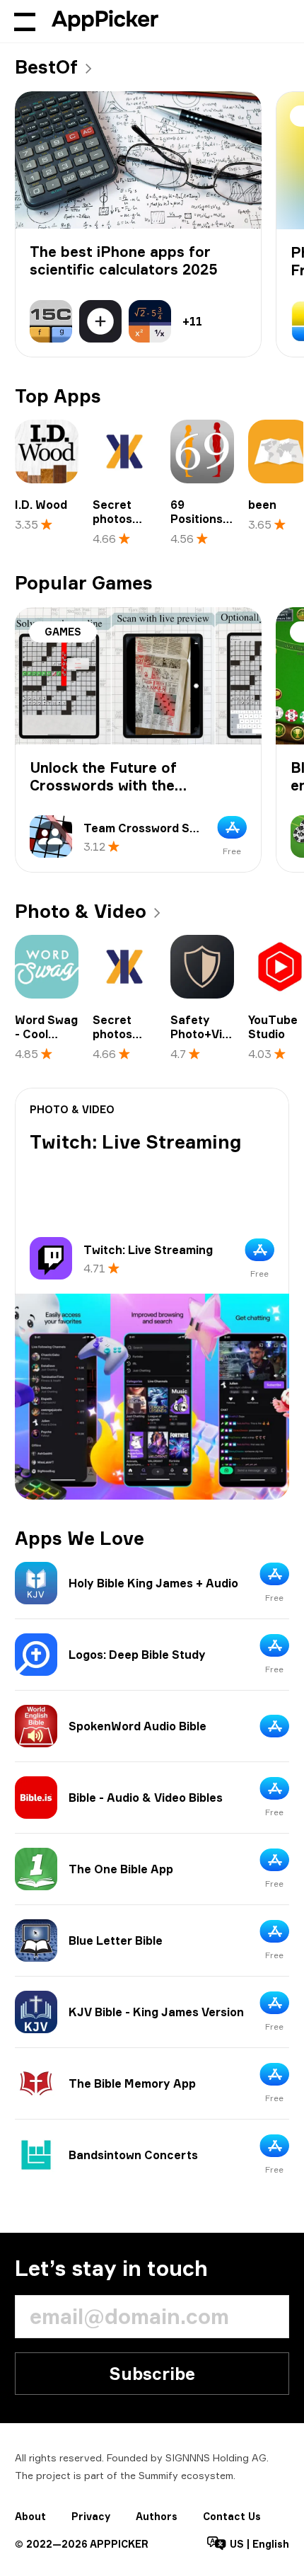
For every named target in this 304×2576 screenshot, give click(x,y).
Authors (157, 2516)
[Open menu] (25, 21)
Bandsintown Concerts (133, 2155)
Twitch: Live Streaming (136, 1142)
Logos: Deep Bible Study (137, 1655)
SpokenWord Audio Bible (138, 1726)
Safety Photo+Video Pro (207, 1034)
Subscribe (152, 2374)
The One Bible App (121, 1869)
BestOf (46, 67)
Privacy (91, 2516)
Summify (158, 2475)
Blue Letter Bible (116, 1940)
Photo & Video (81, 911)
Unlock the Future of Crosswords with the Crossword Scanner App (115, 785)
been (262, 505)
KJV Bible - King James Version (156, 2012)
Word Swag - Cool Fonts (46, 1034)
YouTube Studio (273, 1027)
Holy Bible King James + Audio (153, 1583)
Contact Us (232, 2516)
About (30, 2516)
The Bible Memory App (132, 2083)
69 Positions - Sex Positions (200, 526)
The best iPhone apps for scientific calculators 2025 (124, 260)
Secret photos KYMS (112, 519)
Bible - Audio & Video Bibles (146, 1798)
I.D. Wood (41, 505)
